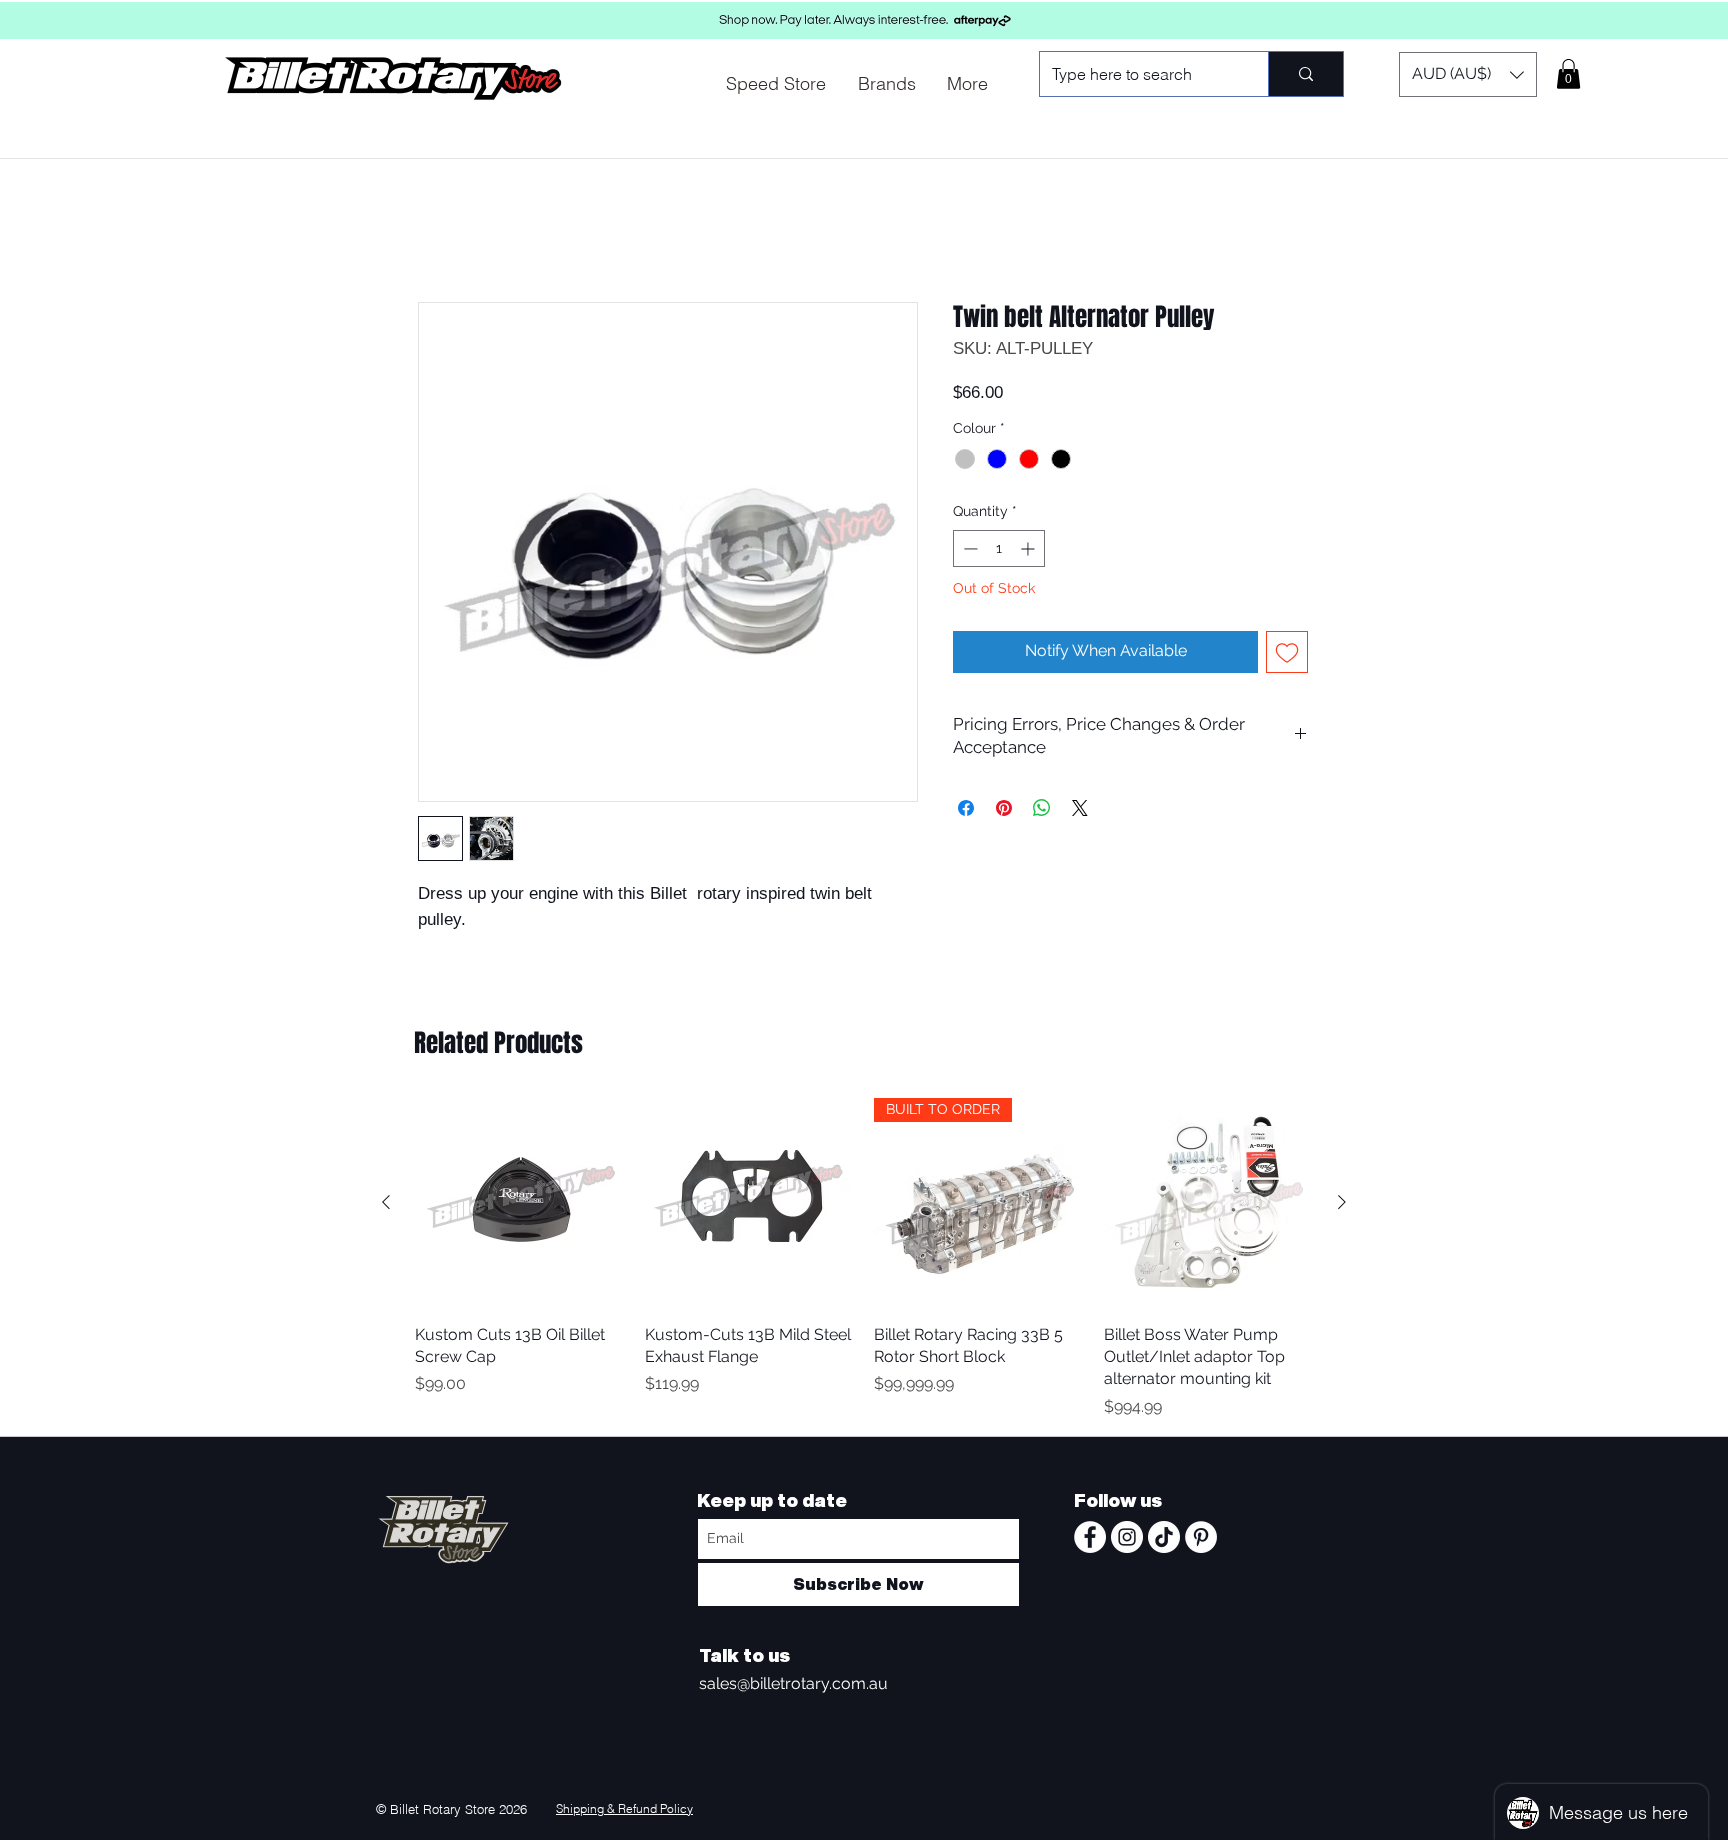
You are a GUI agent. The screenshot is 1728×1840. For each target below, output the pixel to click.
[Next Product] (1342, 1205)
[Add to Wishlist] (1287, 655)
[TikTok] (1164, 1540)
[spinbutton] (999, 551)
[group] (864, 1261)
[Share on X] (1080, 811)
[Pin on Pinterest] (1004, 811)
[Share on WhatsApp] (1042, 811)
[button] (1468, 74)
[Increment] (1029, 551)
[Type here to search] (1305, 74)
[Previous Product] (386, 1205)
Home (441, 232)
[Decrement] (968, 551)
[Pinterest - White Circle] (1201, 1540)
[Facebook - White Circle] (1090, 1540)
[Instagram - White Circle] (1127, 1540)
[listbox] (1468, 74)
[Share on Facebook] (966, 811)
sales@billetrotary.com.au (793, 1686)
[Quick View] (520, 1206)
